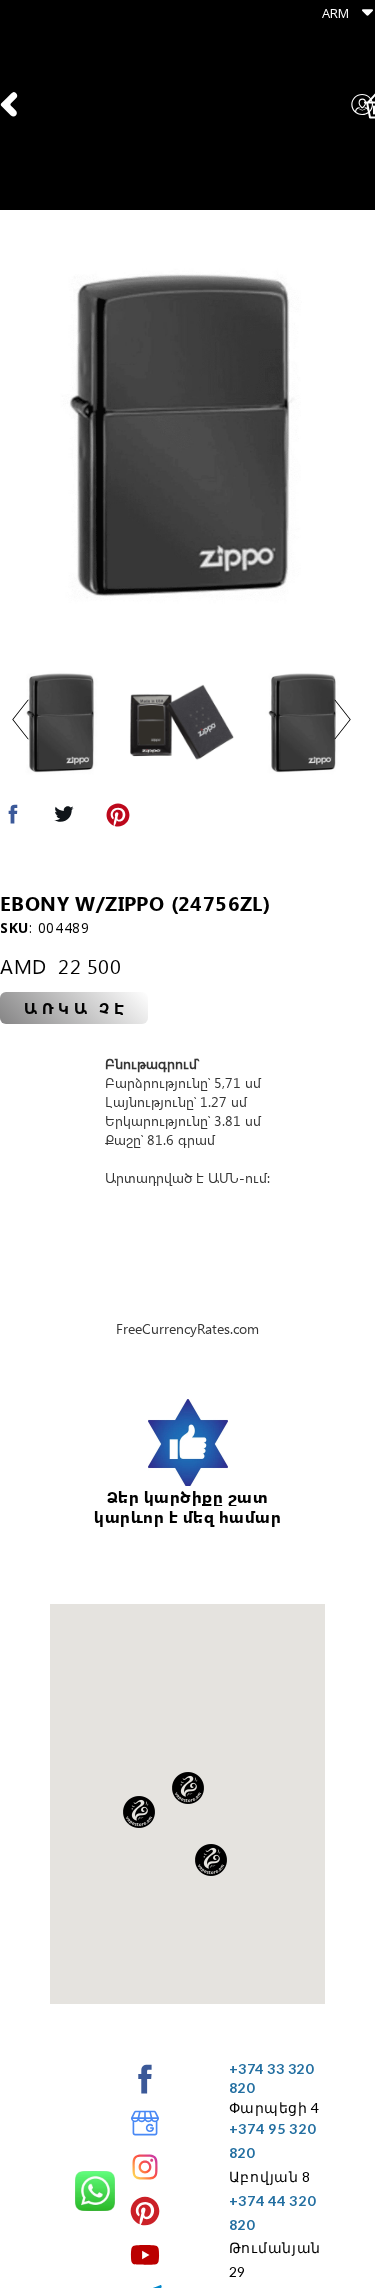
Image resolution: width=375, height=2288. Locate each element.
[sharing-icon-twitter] (64, 818)
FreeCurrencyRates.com (187, 1328)
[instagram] (145, 2167)
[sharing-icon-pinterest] (118, 818)
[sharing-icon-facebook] (13, 818)
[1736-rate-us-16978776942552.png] (188, 1444)
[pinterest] (145, 2211)
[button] (342, 12)
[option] (181, 436)
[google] (145, 2123)
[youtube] (145, 2255)
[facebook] (145, 2079)
